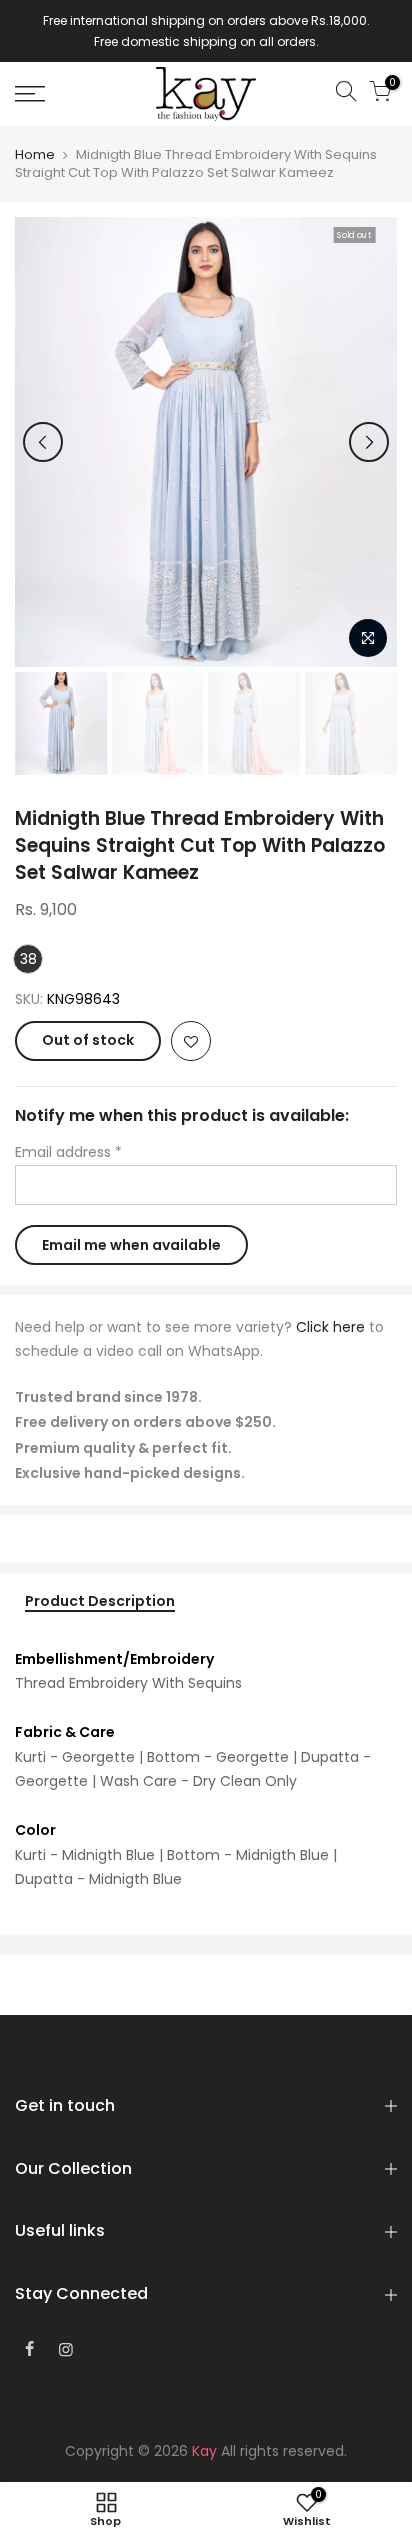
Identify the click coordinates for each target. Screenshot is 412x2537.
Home (35, 155)
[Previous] (43, 442)
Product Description (100, 1602)
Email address (68, 1152)
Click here (330, 1327)
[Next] (369, 442)
